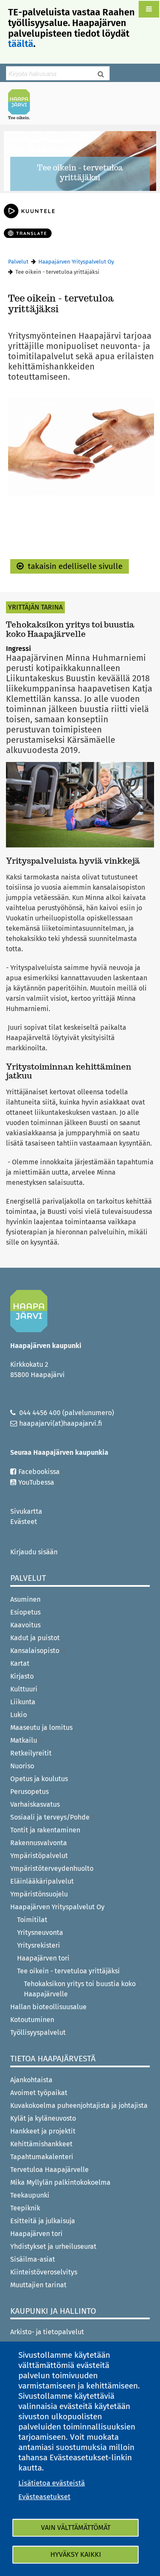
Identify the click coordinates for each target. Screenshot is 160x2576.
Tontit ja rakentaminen (45, 1830)
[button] (149, 9)
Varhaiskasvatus (35, 1804)
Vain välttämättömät (76, 2528)
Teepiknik (25, 2208)
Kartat (20, 1663)
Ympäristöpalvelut (39, 1856)
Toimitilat (32, 1920)
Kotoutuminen (32, 2020)
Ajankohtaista (31, 2080)
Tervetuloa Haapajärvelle (49, 2170)
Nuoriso (22, 1766)
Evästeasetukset (44, 2497)
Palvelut (18, 262)
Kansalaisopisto (36, 1651)
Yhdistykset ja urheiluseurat (53, 2246)
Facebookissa (39, 1472)
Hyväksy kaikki (76, 2554)
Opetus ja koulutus (39, 1779)
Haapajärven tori (43, 1958)
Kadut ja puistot (35, 1638)
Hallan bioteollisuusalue (48, 2007)
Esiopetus (25, 1612)
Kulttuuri (24, 1689)
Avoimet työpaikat (39, 2093)
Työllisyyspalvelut (38, 2032)
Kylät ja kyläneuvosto (43, 2118)
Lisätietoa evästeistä (52, 2483)
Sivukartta (26, 1511)
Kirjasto (22, 1676)
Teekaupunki (30, 2195)
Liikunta (23, 1702)
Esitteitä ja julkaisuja (43, 2221)
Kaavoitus (25, 1625)
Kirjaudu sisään (34, 1552)
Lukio (19, 1715)
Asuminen (25, 1599)
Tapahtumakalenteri (42, 2157)
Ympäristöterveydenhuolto (52, 1868)
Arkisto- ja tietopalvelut (47, 2332)
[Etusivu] (23, 104)
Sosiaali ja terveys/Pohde (50, 1817)
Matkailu (24, 1740)
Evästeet (24, 1522)
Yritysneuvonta (40, 1933)
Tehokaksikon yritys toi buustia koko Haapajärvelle (80, 1989)
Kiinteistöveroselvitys (44, 2272)
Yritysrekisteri (39, 1945)
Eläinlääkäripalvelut (42, 1881)
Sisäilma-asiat (33, 2259)
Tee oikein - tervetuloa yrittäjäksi (68, 1971)
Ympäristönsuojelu (39, 1894)
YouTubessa (36, 1482)
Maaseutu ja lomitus (41, 1728)
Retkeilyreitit (31, 1753)
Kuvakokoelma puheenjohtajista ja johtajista (79, 2106)
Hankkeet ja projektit (43, 2131)
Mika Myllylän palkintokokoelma (60, 2182)
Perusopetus (29, 1792)
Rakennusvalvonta (39, 1843)
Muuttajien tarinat (38, 2285)
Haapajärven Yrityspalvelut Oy (76, 262)
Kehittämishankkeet (41, 2144)
